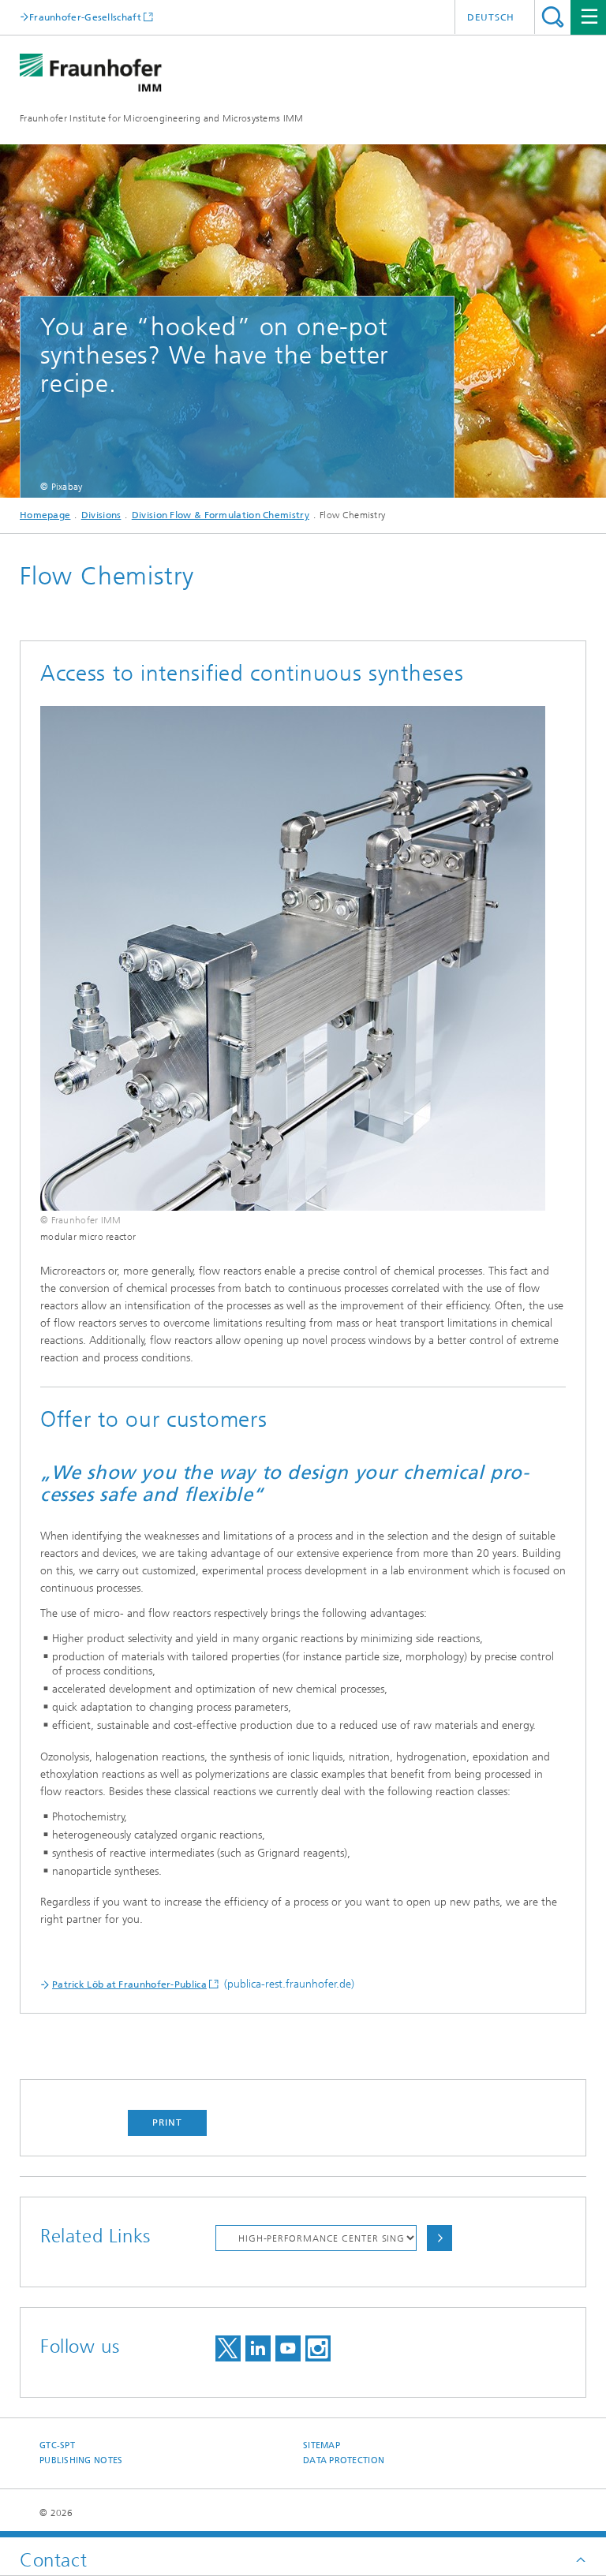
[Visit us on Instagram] (318, 2348)
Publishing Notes (81, 2460)
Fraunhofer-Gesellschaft (85, 17)
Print (167, 2122)
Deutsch (491, 17)
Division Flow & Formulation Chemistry (221, 515)
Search (553, 17)
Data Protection (344, 2460)
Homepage (45, 515)
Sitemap (322, 2445)
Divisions (101, 515)
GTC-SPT (57, 2445)
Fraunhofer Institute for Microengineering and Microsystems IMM (162, 118)
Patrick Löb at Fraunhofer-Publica (129, 1984)
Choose (440, 2238)
